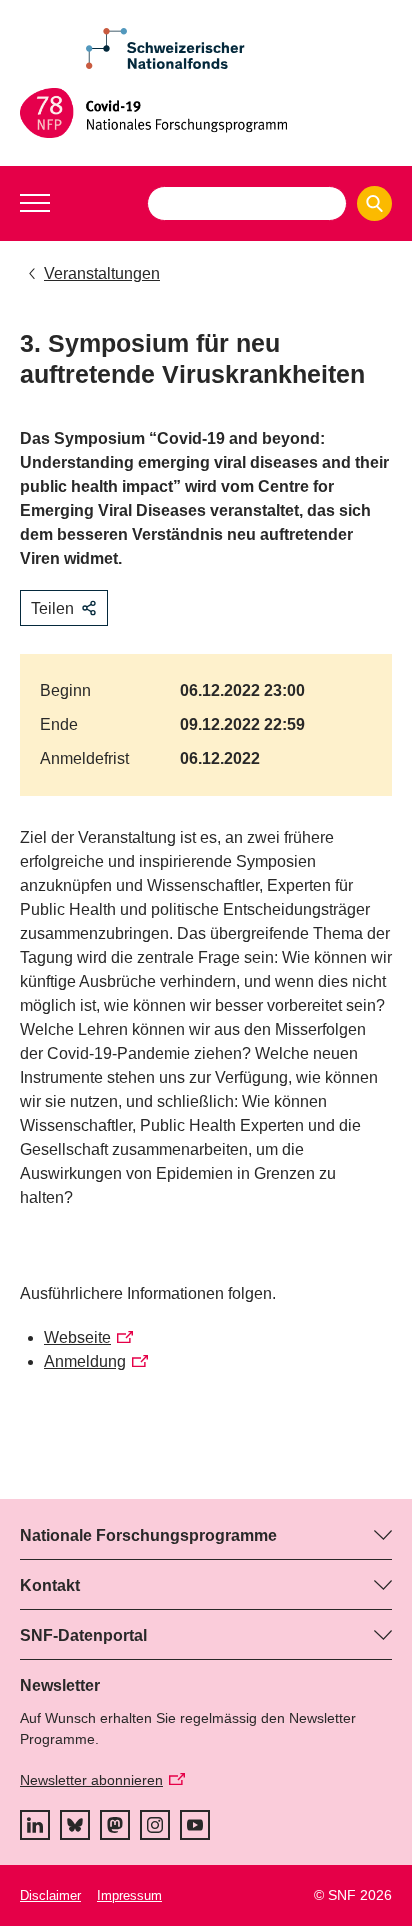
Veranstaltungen (102, 273)
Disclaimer (50, 1895)
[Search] (374, 203)
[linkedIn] (35, 1825)
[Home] (206, 113)
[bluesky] (75, 1825)
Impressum (129, 1895)
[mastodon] (115, 1825)
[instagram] (155, 1825)
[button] (35, 203)
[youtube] (195, 1825)
